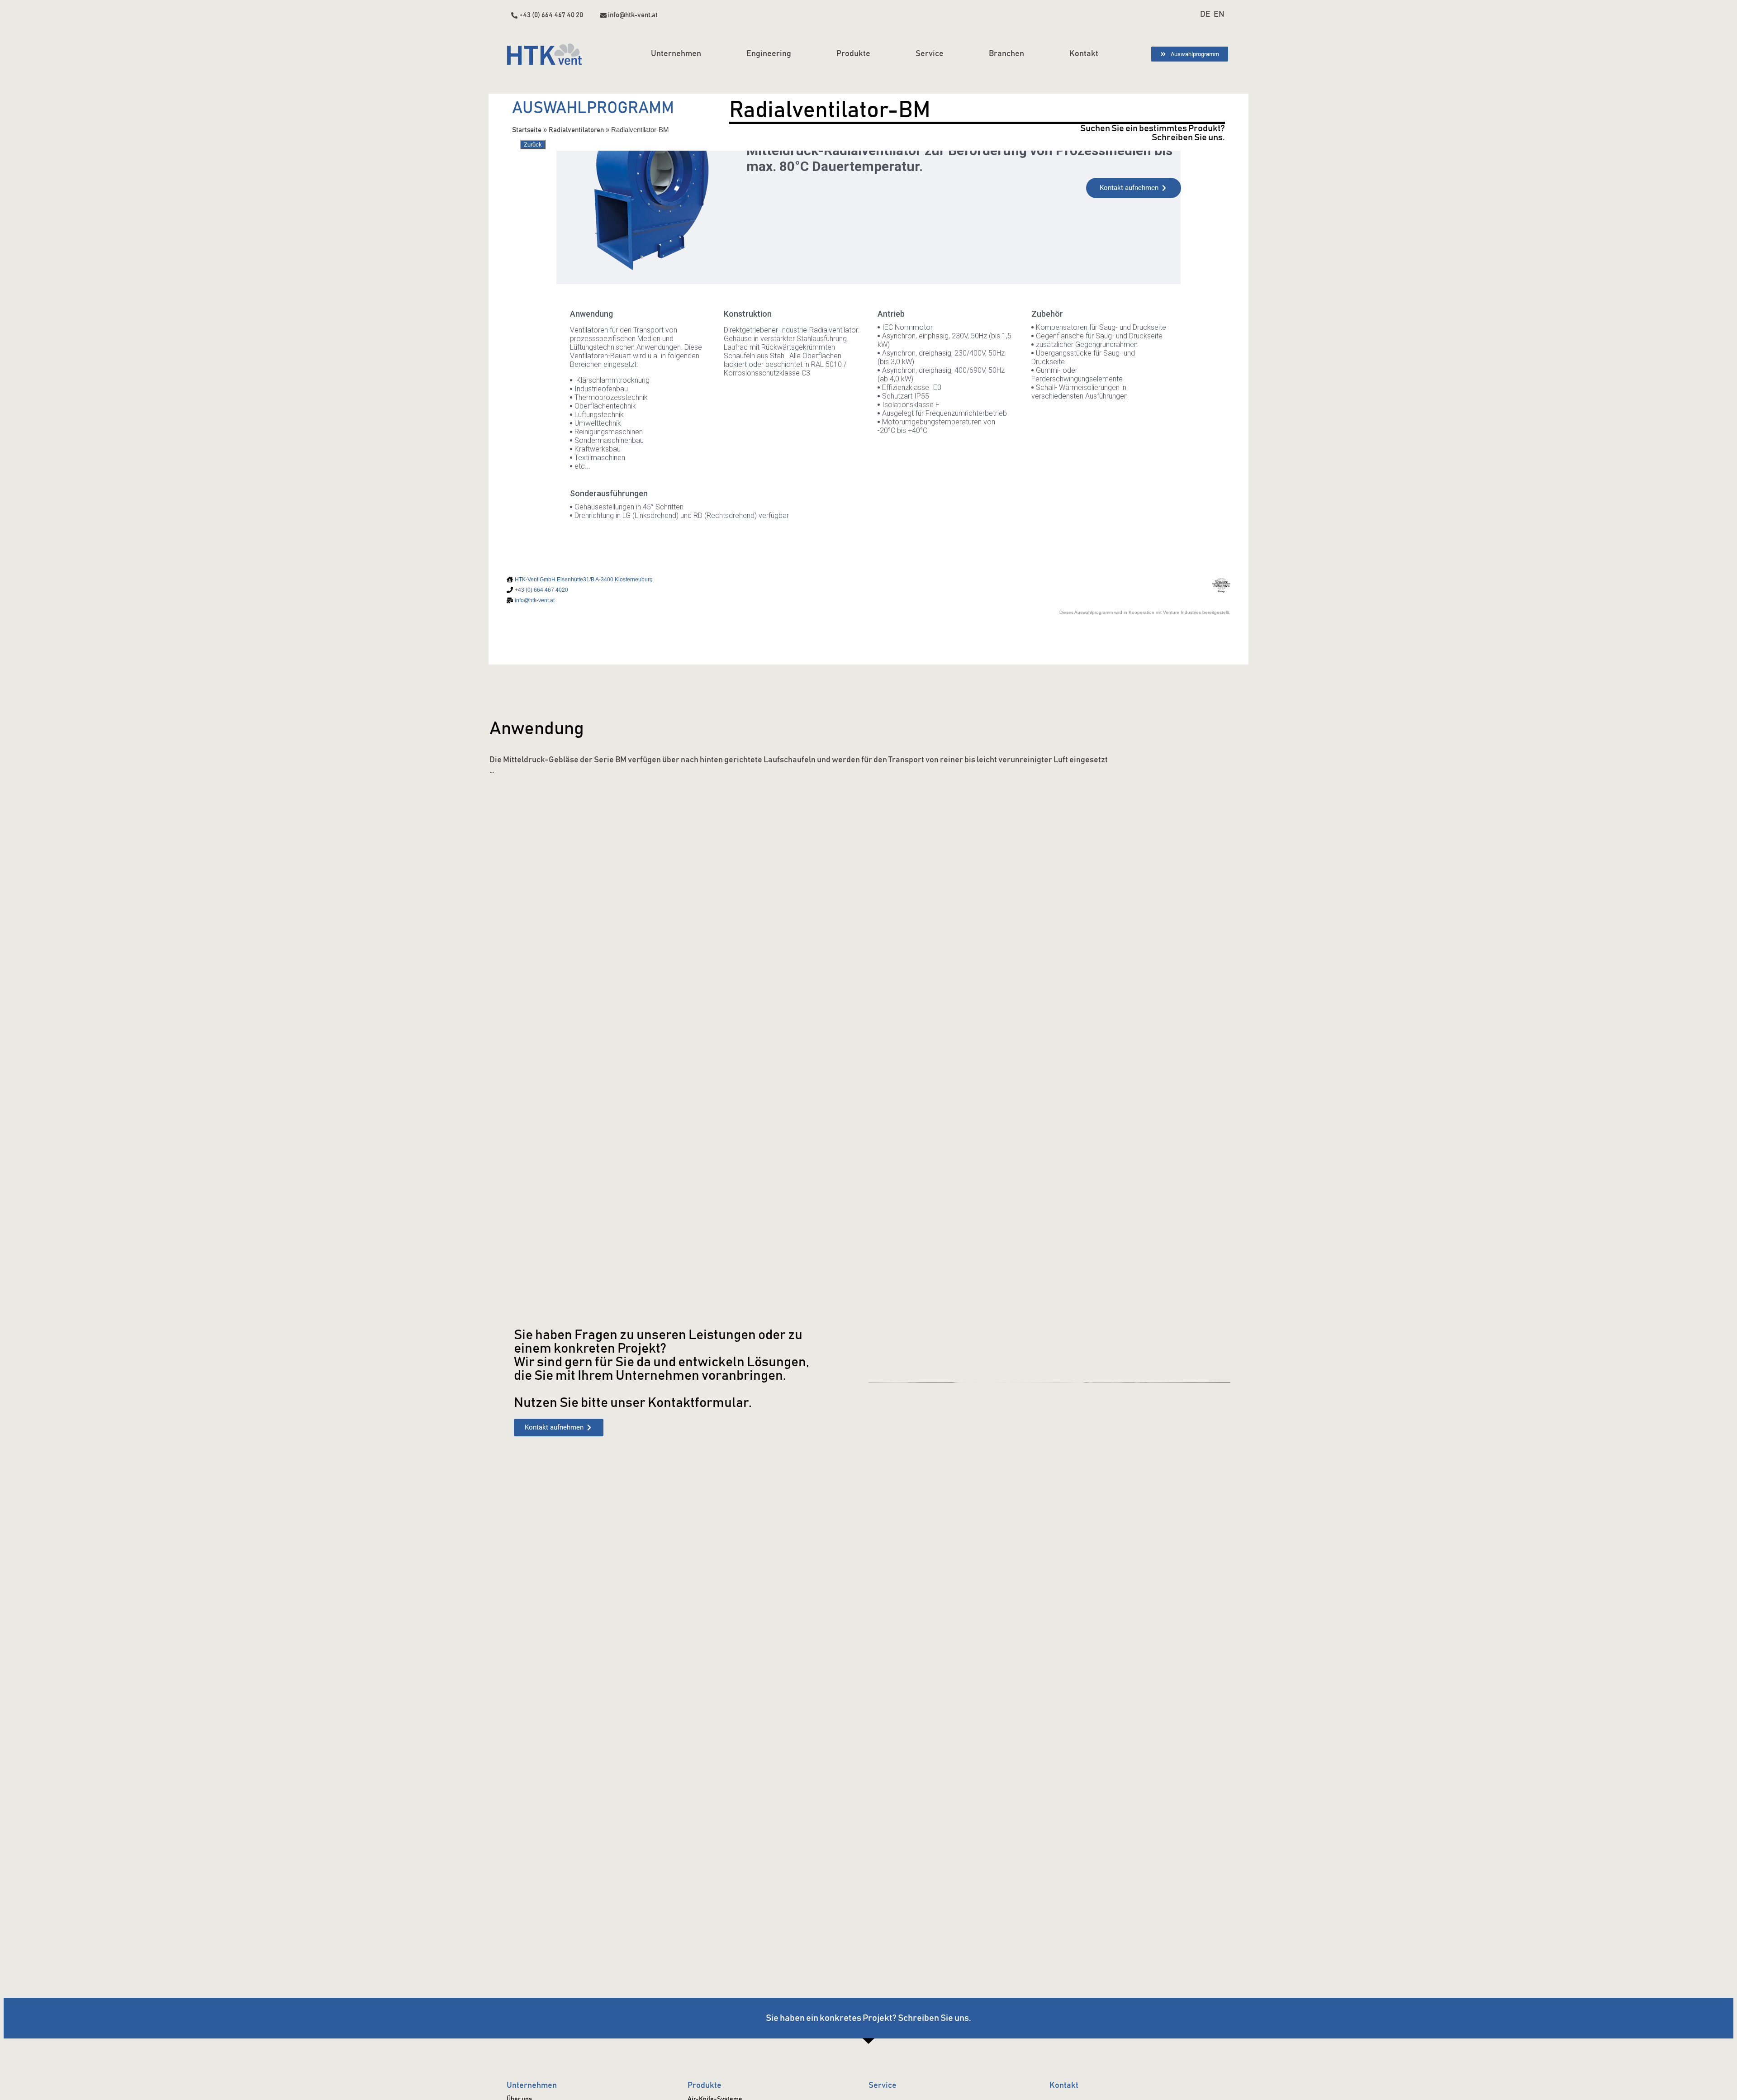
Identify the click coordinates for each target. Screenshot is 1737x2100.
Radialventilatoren (576, 130)
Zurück (533, 145)
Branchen (1006, 54)
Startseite (527, 130)
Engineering (769, 54)
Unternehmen (676, 54)
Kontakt (1084, 54)
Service (930, 54)
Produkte (853, 54)
